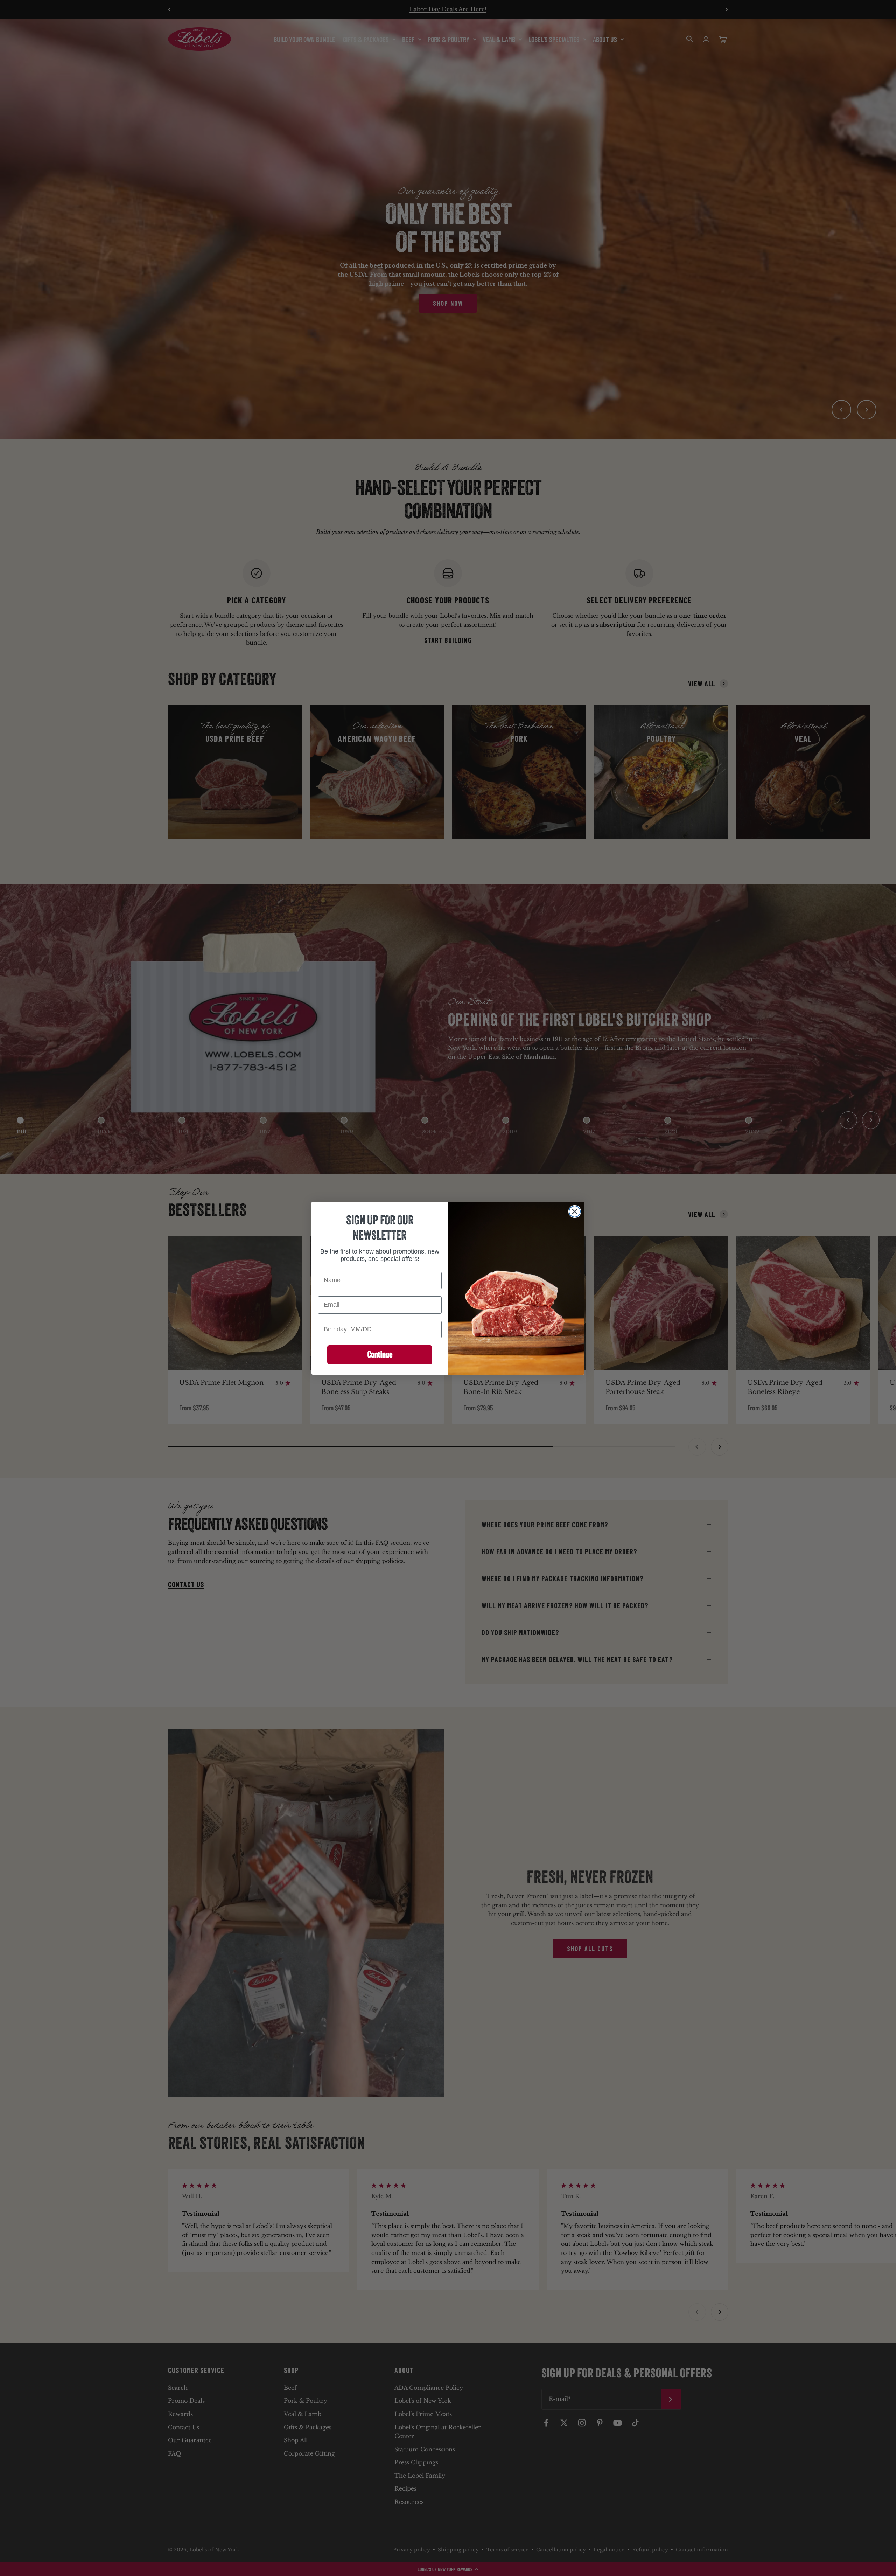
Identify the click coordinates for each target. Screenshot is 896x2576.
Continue (380, 1354)
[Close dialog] (575, 1211)
